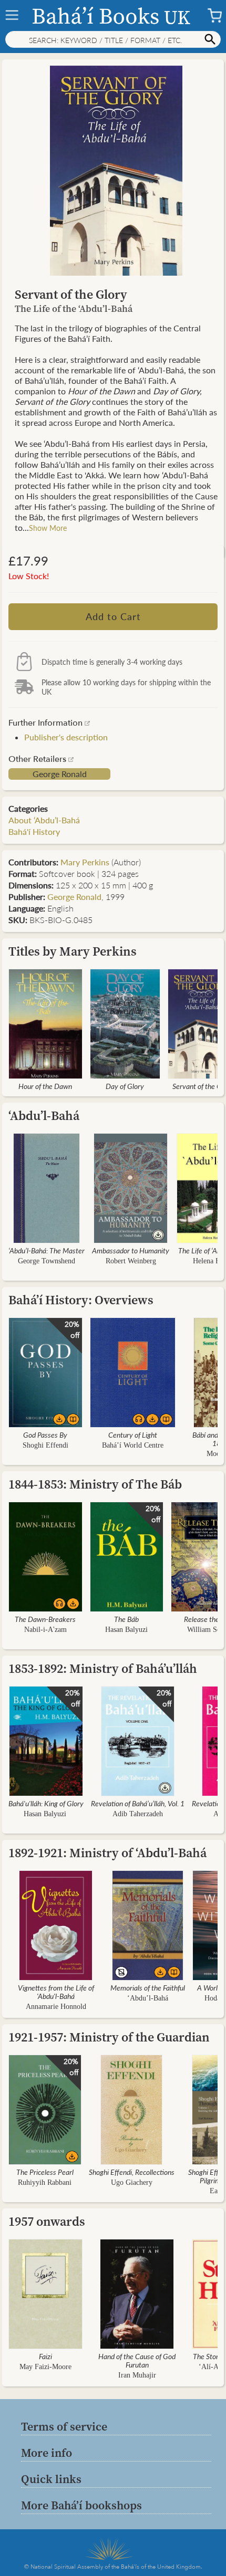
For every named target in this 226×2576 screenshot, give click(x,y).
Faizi (45, 2356)
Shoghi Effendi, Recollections (132, 2172)
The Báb (126, 1619)
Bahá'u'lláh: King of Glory (46, 1803)
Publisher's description (66, 737)
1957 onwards (47, 2221)
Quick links (51, 2479)
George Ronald (60, 774)
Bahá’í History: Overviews (81, 1300)
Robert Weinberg (131, 1261)
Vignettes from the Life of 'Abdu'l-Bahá (56, 1992)
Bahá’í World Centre (133, 1445)
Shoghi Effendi (45, 1445)
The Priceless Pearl (45, 2172)
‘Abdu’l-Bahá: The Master (47, 1250)
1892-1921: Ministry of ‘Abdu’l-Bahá (107, 1853)
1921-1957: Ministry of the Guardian (109, 2037)
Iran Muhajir (137, 2375)
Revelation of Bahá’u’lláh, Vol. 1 (138, 1803)
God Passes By (45, 1434)
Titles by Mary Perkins (73, 951)
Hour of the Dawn (45, 1086)
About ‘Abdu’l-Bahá (44, 820)
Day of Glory (125, 1086)
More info (47, 2453)
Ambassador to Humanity (131, 1250)
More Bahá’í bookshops (81, 2505)
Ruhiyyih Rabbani (45, 2182)
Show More (48, 528)
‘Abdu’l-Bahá (44, 1116)
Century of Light (133, 1434)
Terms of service (64, 2426)
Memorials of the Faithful (148, 1987)
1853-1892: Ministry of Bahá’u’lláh (103, 1668)
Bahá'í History (34, 831)
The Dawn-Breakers (45, 1619)
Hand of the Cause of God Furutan (137, 2360)
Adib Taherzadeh (138, 1814)
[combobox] (113, 39)
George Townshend (47, 1261)
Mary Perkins (85, 862)
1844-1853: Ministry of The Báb (95, 1484)
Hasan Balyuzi (126, 1630)
